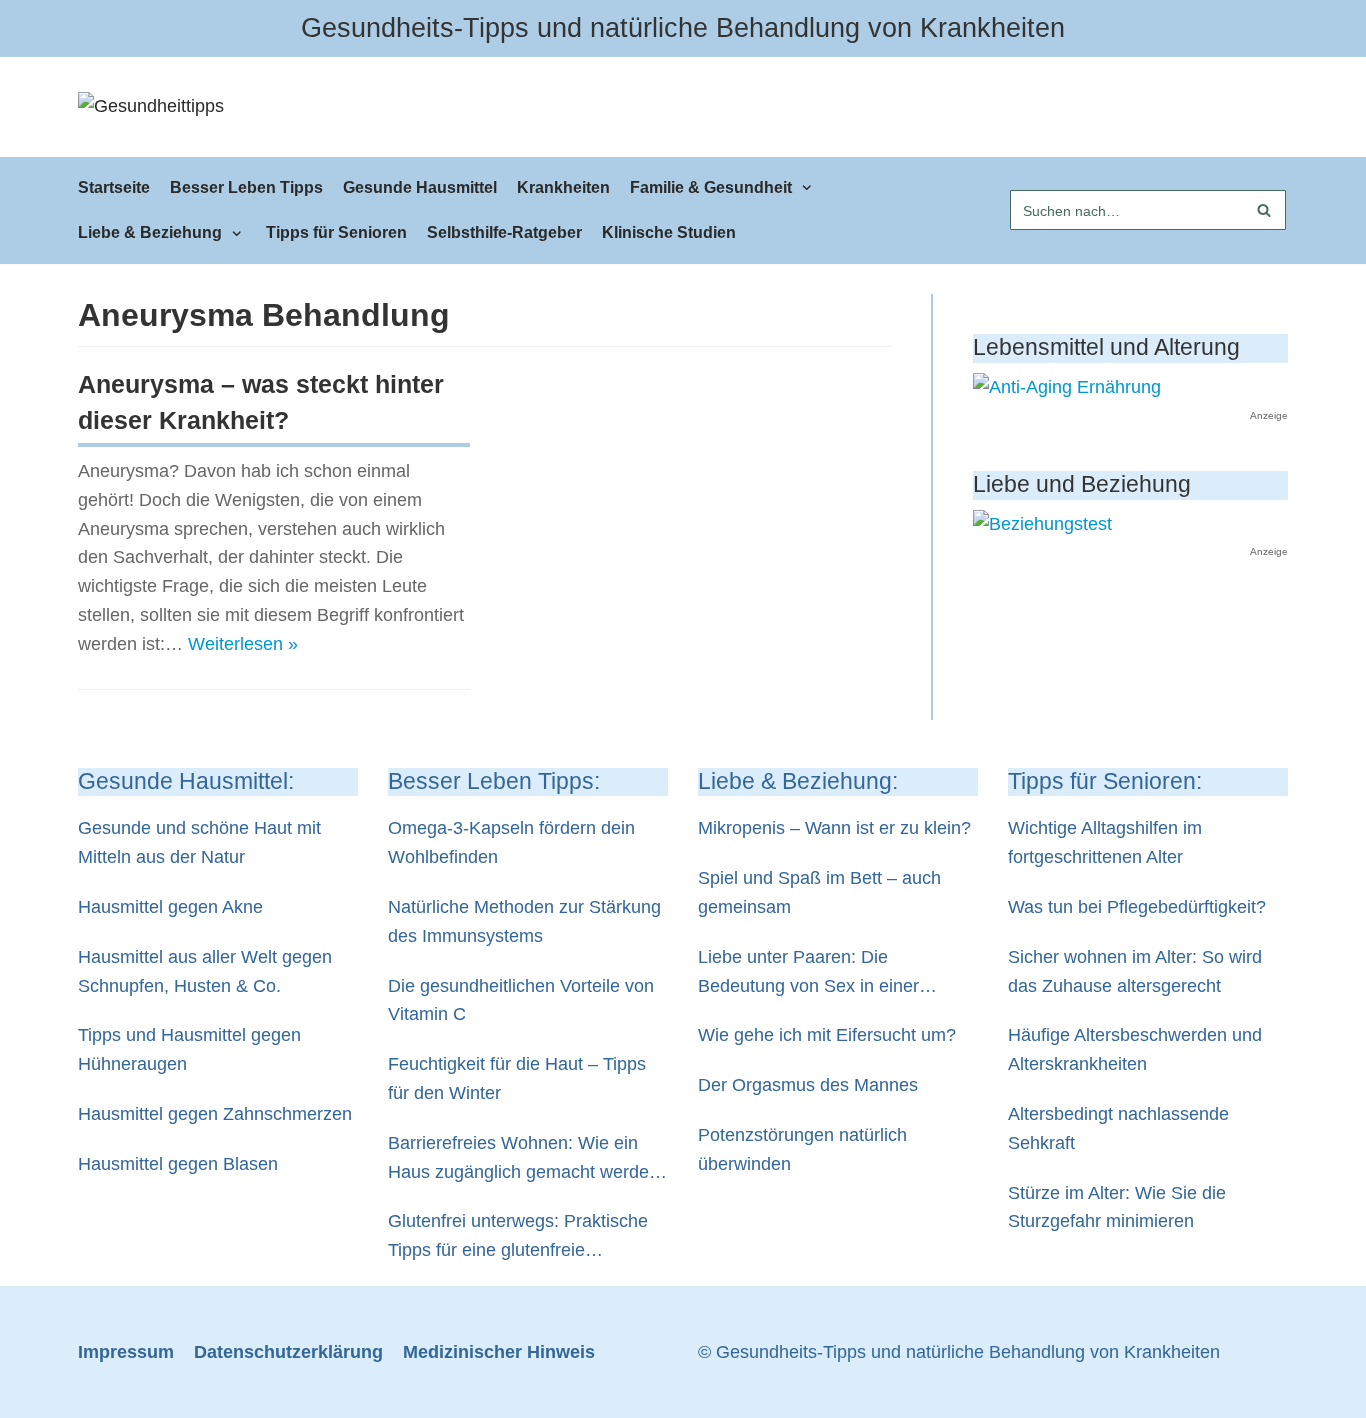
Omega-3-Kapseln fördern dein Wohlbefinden (511, 842)
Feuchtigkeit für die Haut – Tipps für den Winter (517, 1078)
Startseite (114, 187)
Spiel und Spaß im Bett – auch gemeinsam (819, 892)
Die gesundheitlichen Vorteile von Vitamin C (521, 1000)
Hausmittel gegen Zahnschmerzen (215, 1114)
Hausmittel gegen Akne (170, 907)
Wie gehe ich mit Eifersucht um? (827, 1035)
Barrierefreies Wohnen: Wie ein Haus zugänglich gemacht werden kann (523, 1160)
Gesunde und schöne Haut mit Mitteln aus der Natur (199, 842)
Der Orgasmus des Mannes (808, 1085)
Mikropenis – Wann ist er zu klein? (834, 828)
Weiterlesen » (243, 644)
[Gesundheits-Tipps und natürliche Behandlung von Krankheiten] (151, 106)
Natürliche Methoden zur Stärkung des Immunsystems (524, 921)
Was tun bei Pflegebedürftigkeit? (1137, 907)
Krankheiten (563, 187)
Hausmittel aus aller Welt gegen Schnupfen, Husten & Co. (205, 971)
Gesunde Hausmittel (420, 187)
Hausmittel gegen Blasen (178, 1164)
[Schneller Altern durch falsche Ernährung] (1067, 387)
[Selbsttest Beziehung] (1042, 524)
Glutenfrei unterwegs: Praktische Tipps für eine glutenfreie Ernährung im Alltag (518, 1238)
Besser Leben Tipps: (494, 781)
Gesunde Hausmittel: (186, 781)
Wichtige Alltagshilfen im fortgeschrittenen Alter (1105, 842)
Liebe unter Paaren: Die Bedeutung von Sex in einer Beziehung (808, 974)
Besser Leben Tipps (246, 187)
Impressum (126, 1352)
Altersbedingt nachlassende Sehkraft (1118, 1128)
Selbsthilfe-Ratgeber (504, 232)
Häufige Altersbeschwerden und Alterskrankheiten (1135, 1049)
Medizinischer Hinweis (499, 1352)
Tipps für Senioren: (1105, 781)
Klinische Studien (669, 232)
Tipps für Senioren (336, 232)
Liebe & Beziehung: (798, 781)
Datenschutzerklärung (288, 1352)
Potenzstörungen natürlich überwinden (802, 1149)
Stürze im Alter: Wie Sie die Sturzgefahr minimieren (1117, 1207)
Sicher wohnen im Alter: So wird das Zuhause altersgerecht (1135, 971)
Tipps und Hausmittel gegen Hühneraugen (189, 1049)
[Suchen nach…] (1148, 210)
